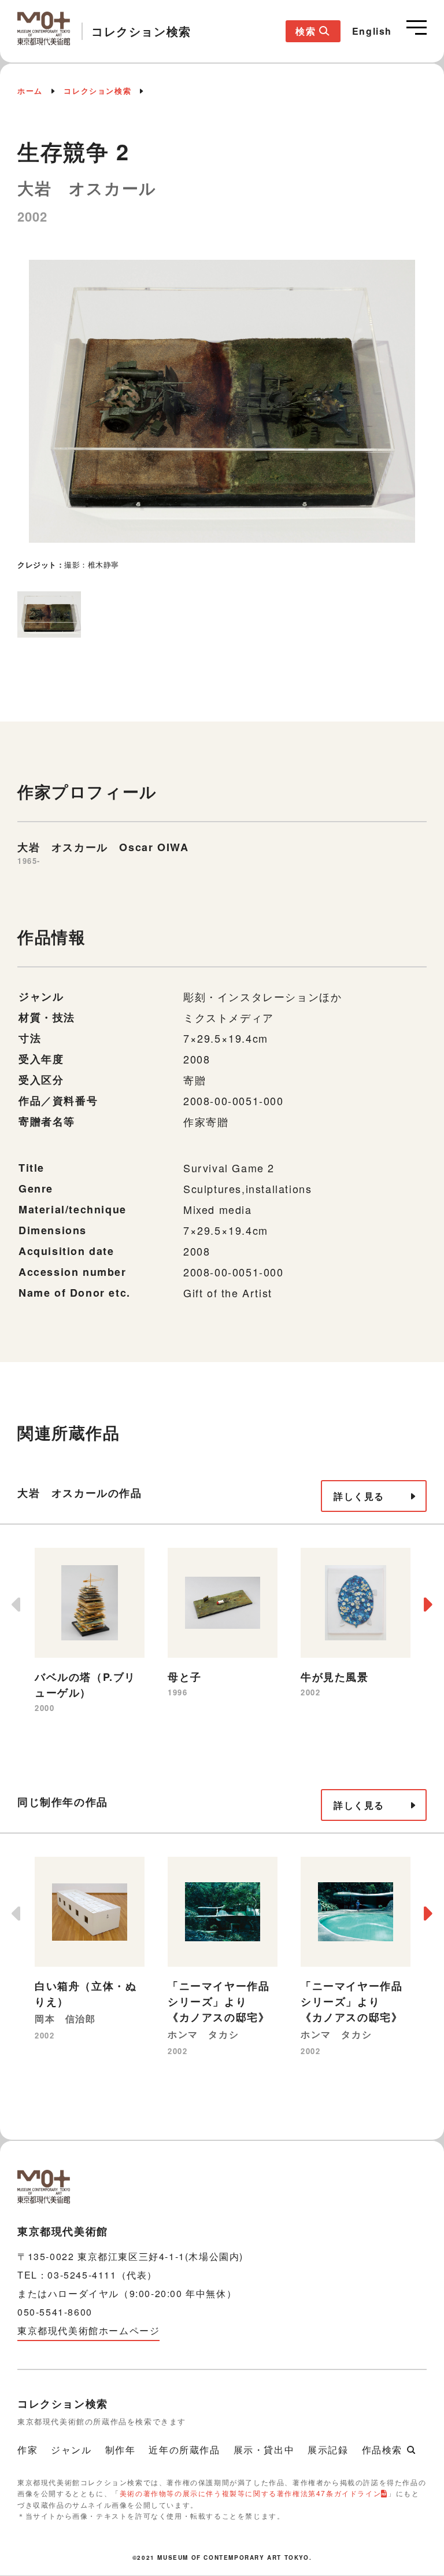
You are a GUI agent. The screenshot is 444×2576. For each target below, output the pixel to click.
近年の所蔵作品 (184, 2450)
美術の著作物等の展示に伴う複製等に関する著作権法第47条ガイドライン (250, 2493)
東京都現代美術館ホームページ (88, 2330)
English (372, 31)
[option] (222, 413)
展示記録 (328, 2450)
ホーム (30, 91)
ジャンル (71, 2450)
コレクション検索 (97, 91)
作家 (27, 2450)
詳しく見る (359, 1496)
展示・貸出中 (264, 2450)
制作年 (121, 2450)
